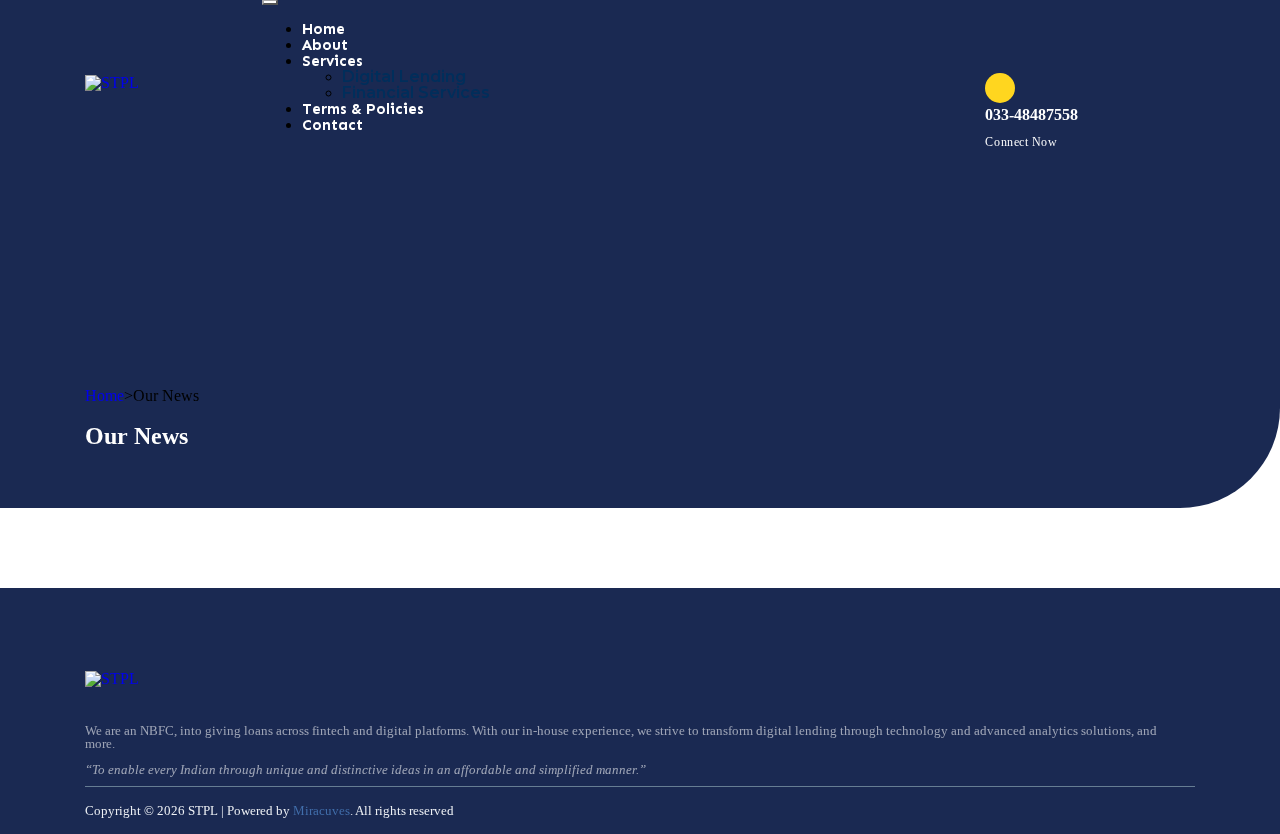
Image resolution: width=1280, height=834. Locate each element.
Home (323, 29)
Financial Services (416, 92)
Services (332, 61)
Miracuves (321, 810)
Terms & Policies (363, 109)
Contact (332, 125)
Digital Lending (404, 76)
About (325, 45)
